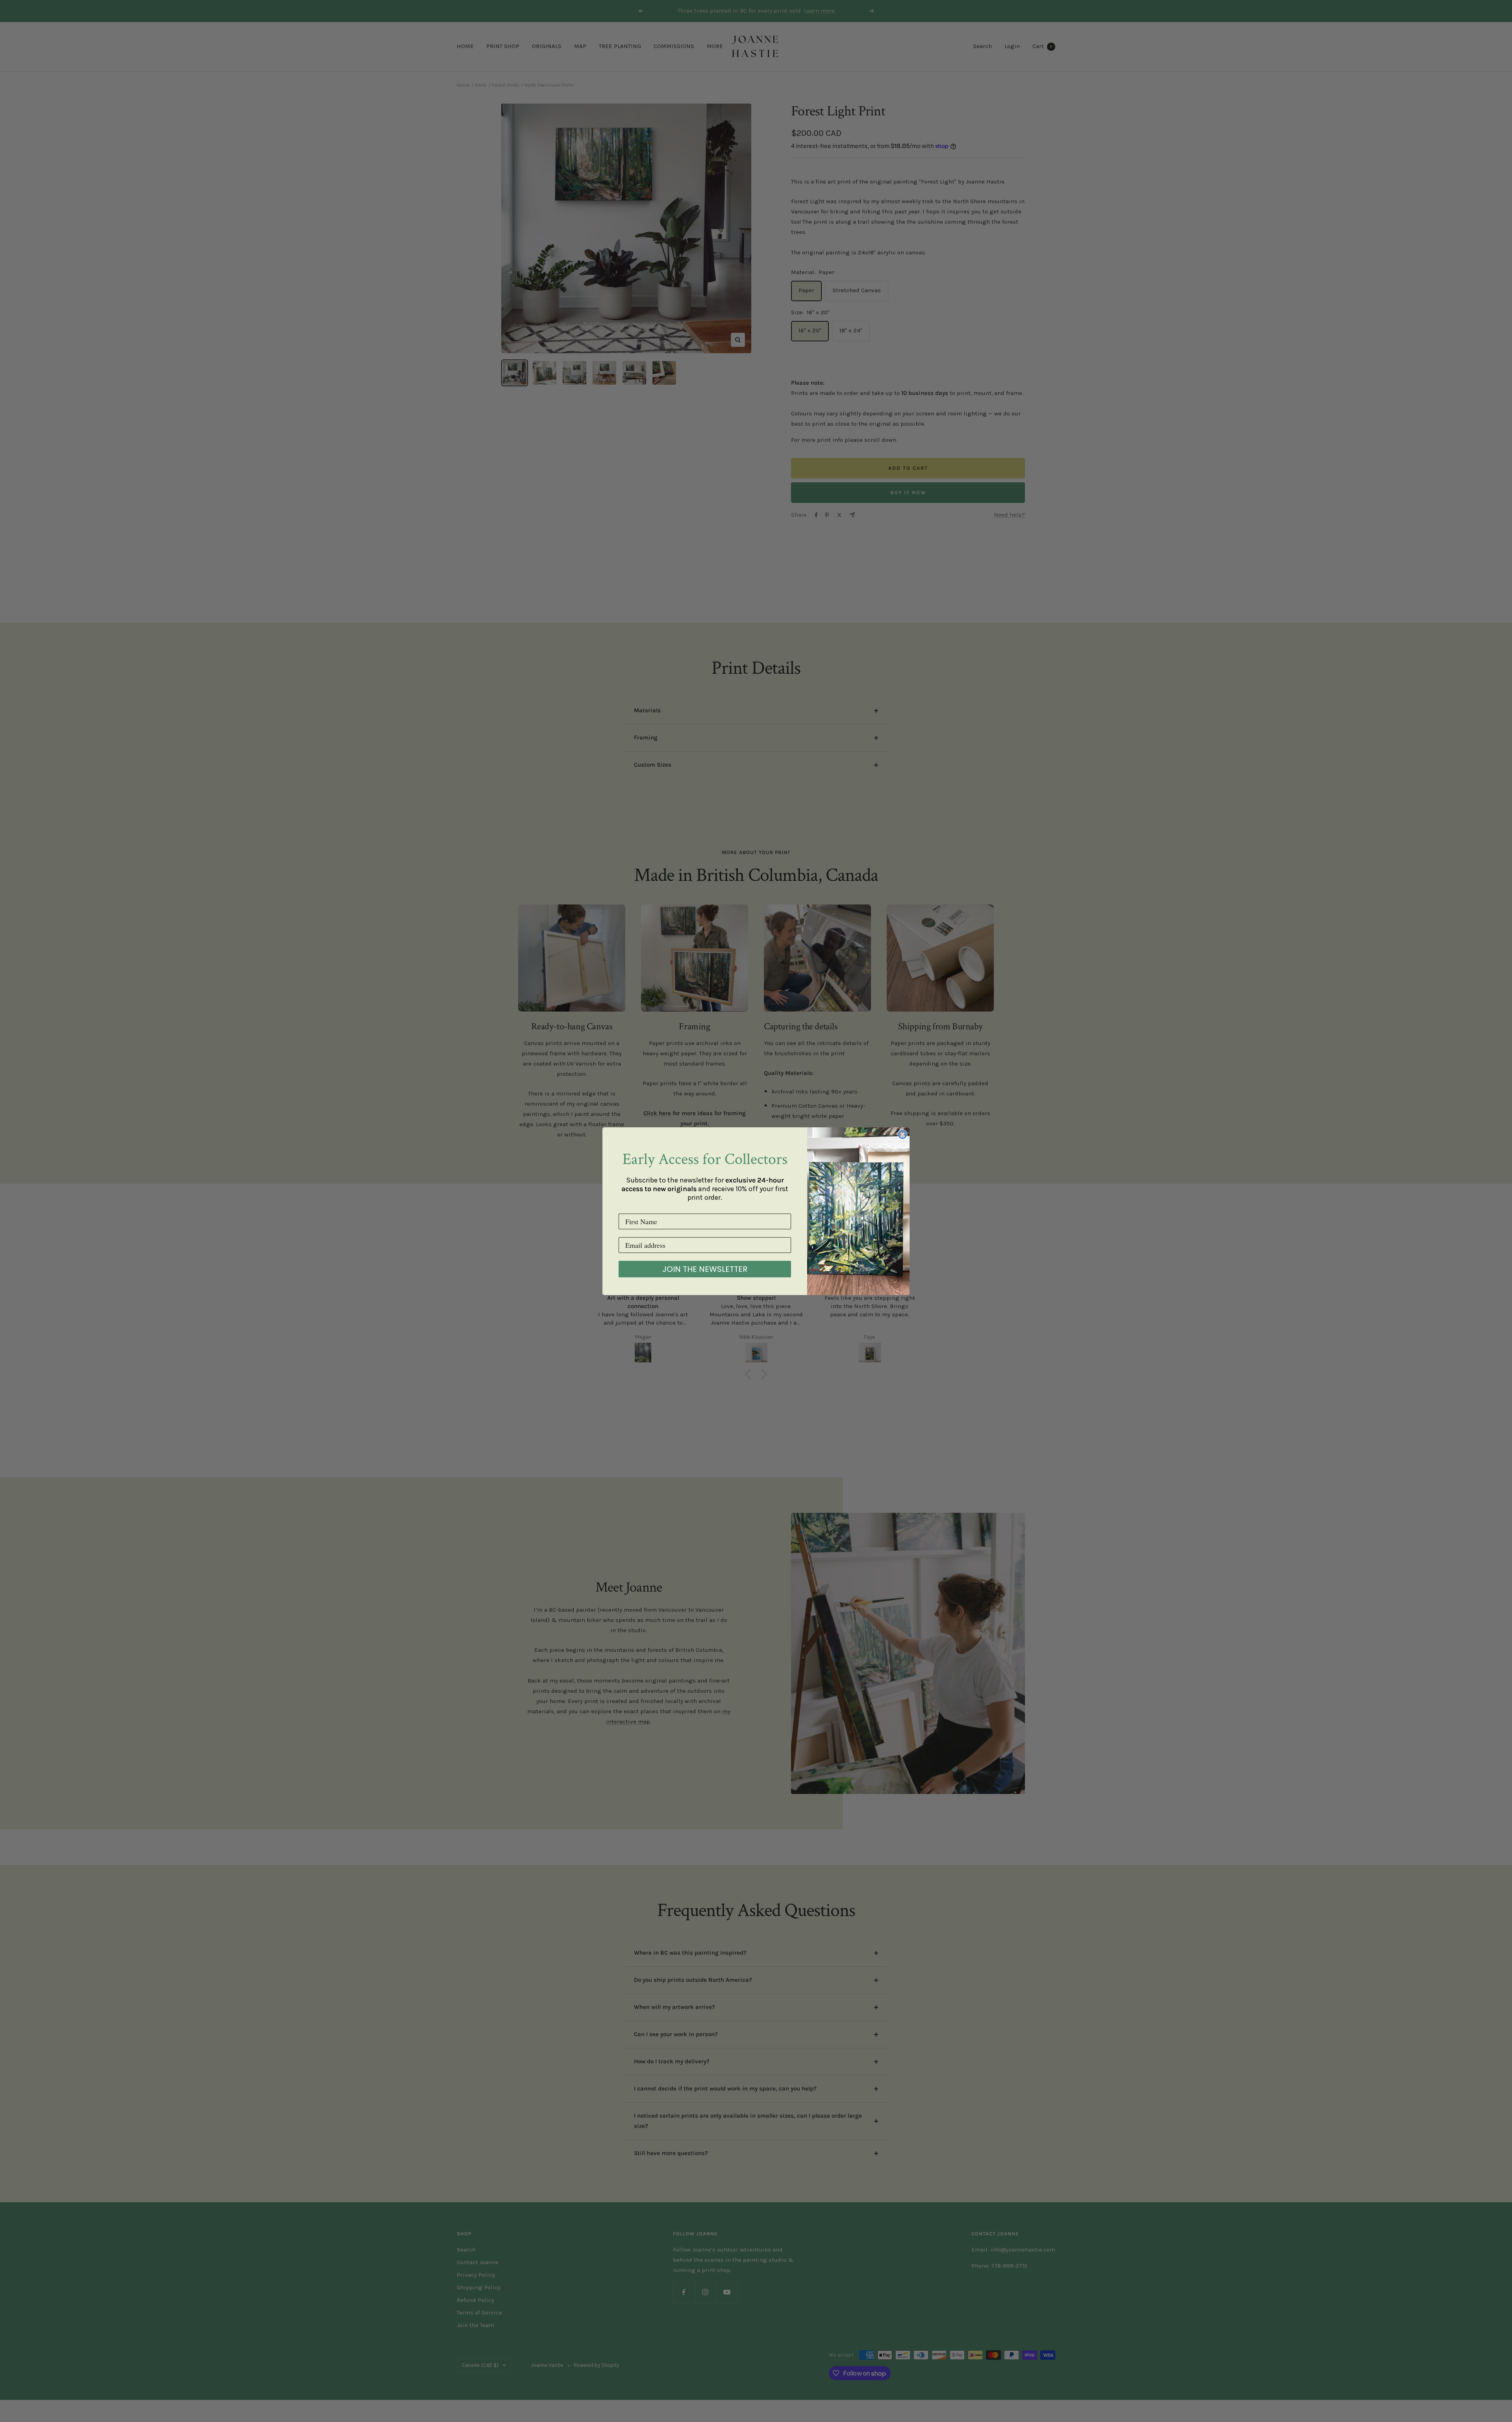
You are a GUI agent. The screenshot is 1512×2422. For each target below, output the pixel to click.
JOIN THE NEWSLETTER (705, 1269)
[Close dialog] (902, 1134)
